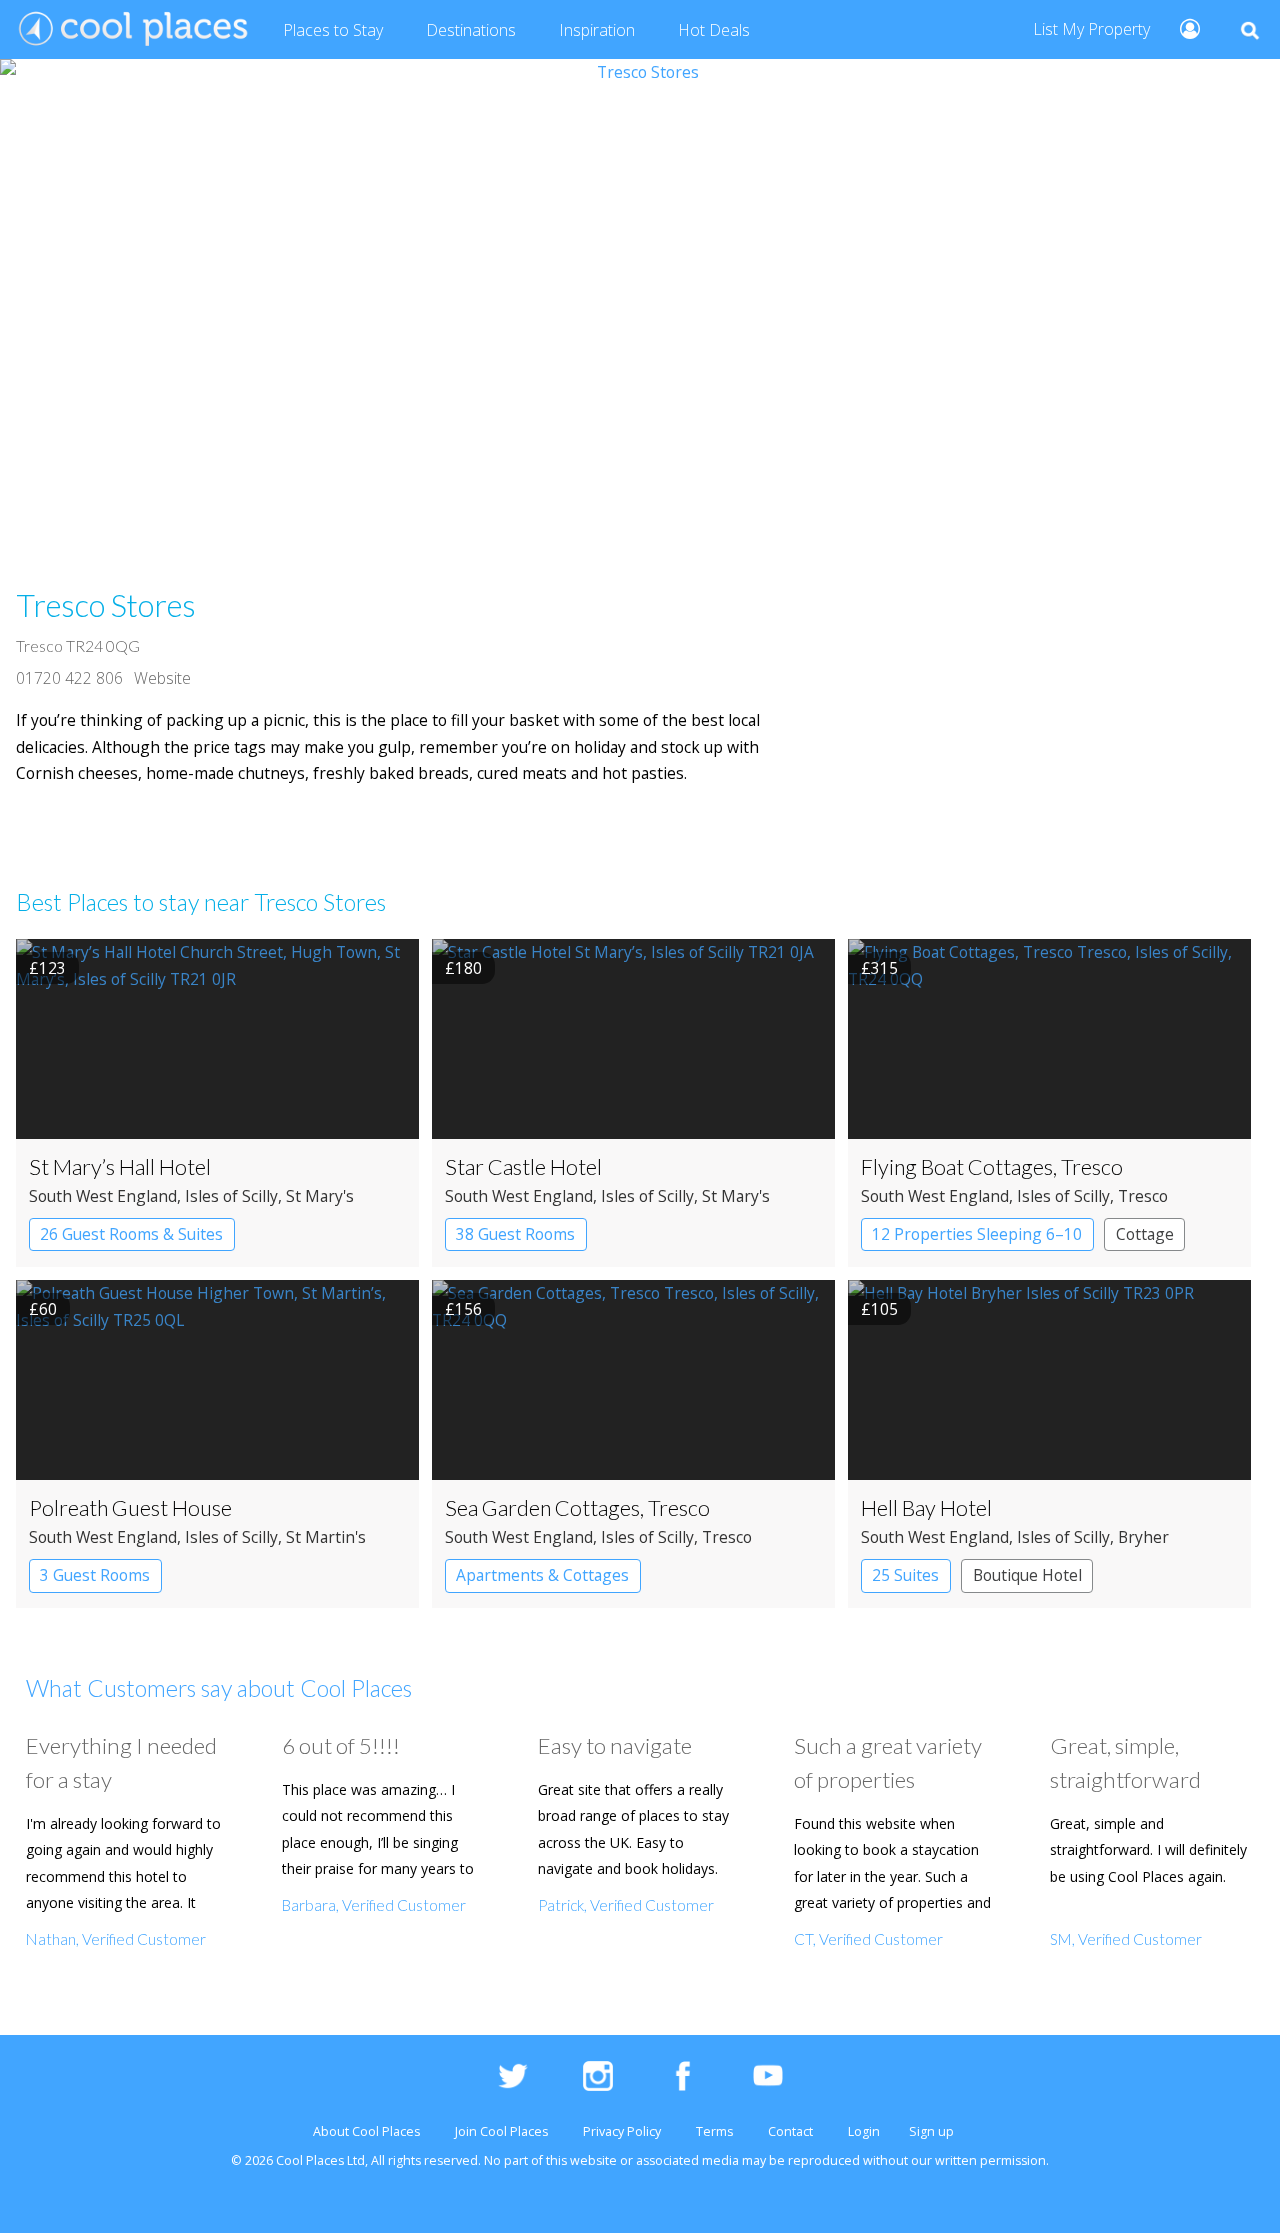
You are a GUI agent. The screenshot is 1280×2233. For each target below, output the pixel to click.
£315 (879, 968)
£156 (463, 1309)
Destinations (471, 30)
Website (162, 678)
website (593, 2160)
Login (864, 2131)
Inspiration (597, 30)
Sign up (931, 2131)
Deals (714, 30)
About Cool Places (366, 2131)
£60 (43, 1309)
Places (333, 30)
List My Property (1091, 29)
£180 (463, 968)
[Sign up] (1181, 27)
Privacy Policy (622, 2131)
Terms (714, 2131)
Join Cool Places (501, 2131)
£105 (879, 1309)
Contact (790, 2131)
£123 (47, 968)
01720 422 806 (69, 678)
